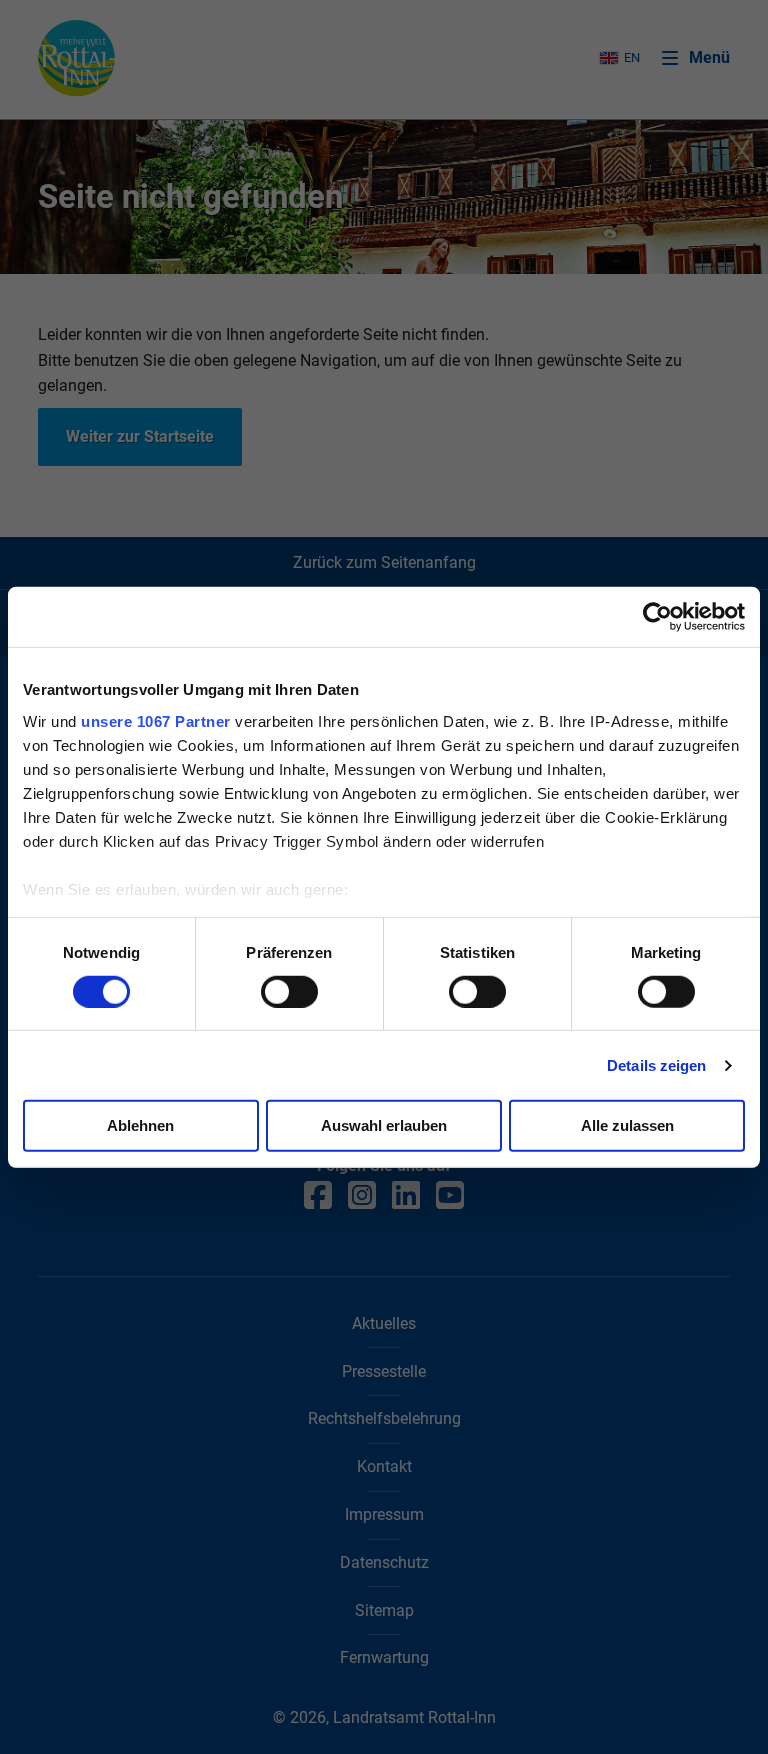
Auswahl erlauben (384, 1125)
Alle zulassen (627, 1125)
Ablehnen (140, 1125)
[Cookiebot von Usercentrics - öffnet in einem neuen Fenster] (657, 617)
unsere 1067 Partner (156, 720)
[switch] (289, 992)
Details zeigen (656, 1065)
